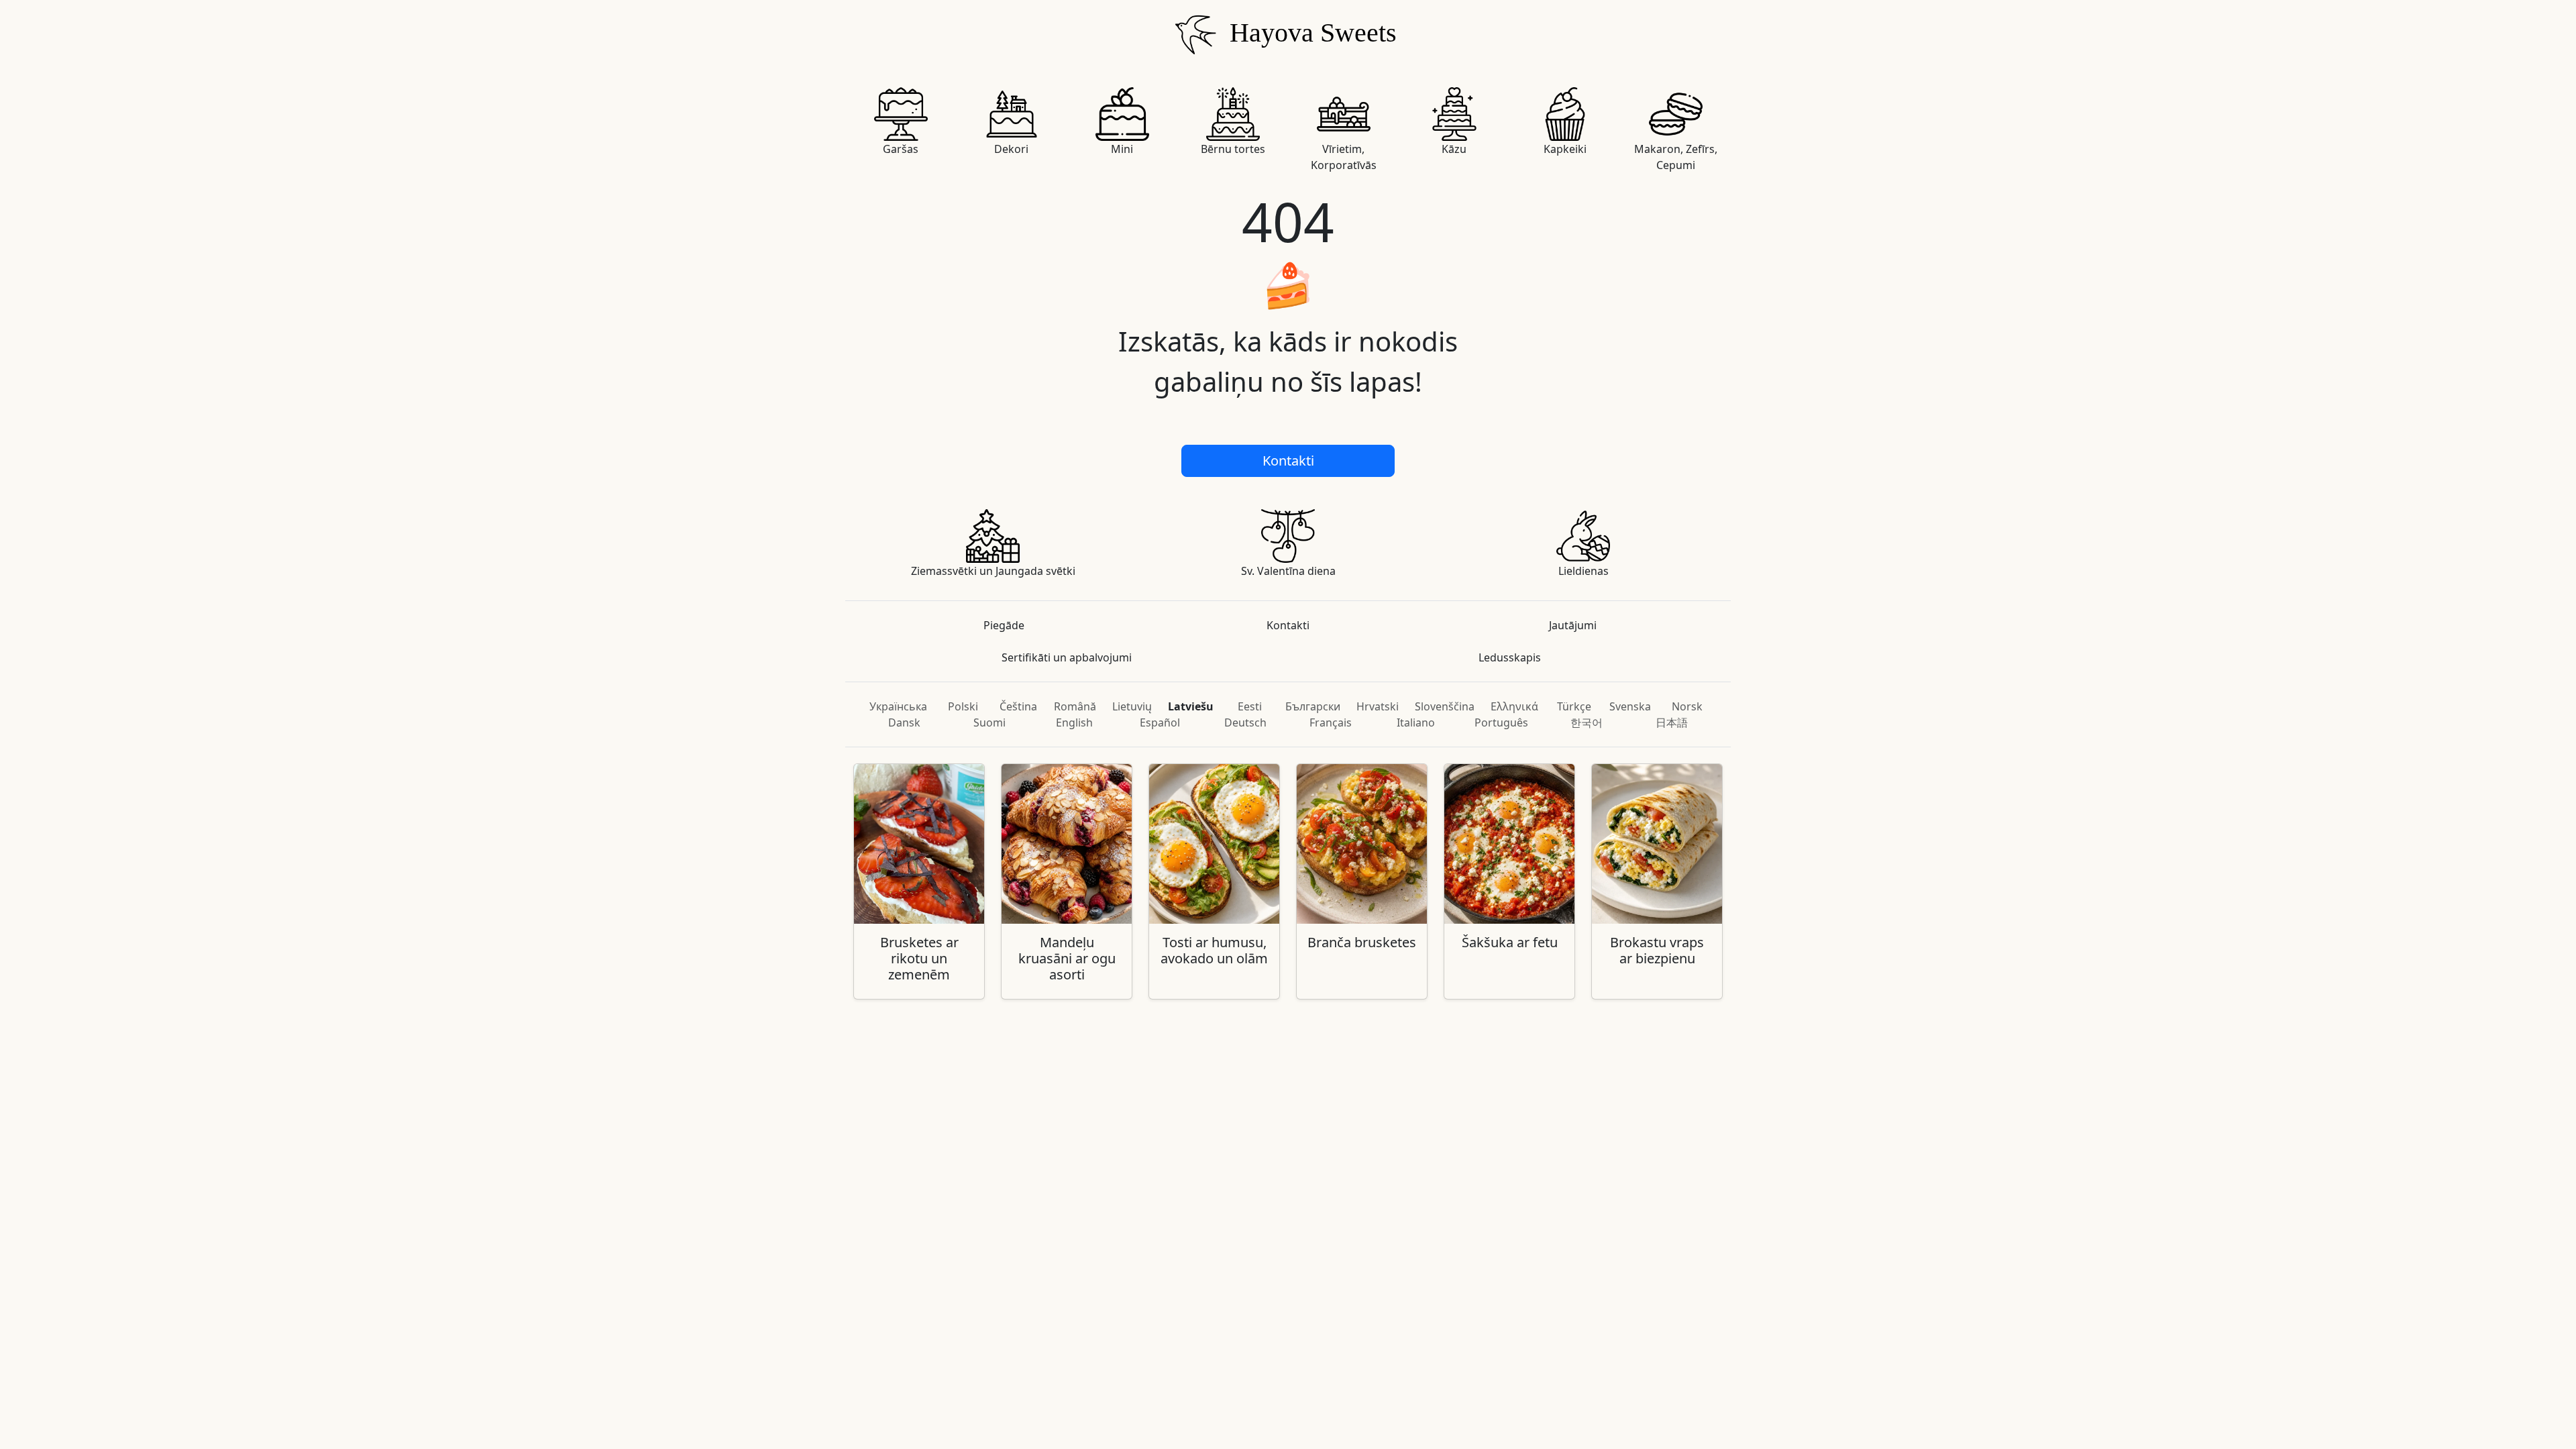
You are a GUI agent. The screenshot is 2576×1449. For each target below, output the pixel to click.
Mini (1122, 149)
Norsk (1687, 706)
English (1074, 722)
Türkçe (1574, 706)
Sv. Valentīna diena (1288, 571)
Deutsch (1245, 722)
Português (1501, 722)
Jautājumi (1573, 625)
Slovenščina (1445, 706)
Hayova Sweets (1310, 33)
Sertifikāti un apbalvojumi (1067, 657)
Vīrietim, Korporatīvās (1344, 157)
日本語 (1672, 722)
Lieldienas (1584, 571)
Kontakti (1288, 461)
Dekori (1011, 149)
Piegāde (1004, 625)
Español (1160, 722)
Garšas (901, 149)
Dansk (904, 722)
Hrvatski (1378, 706)
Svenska (1630, 706)
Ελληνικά (1514, 706)
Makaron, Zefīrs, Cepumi (1676, 157)
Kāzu (1454, 149)
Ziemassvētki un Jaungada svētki (993, 571)
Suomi (989, 722)
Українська (898, 706)
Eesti (1250, 706)
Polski (963, 706)
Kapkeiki (1565, 149)
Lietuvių (1132, 706)
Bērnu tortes (1233, 149)
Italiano (1416, 722)
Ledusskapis (1510, 657)
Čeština (1018, 706)
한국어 (1587, 722)
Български (1313, 706)
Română (1075, 706)
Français (1331, 722)
